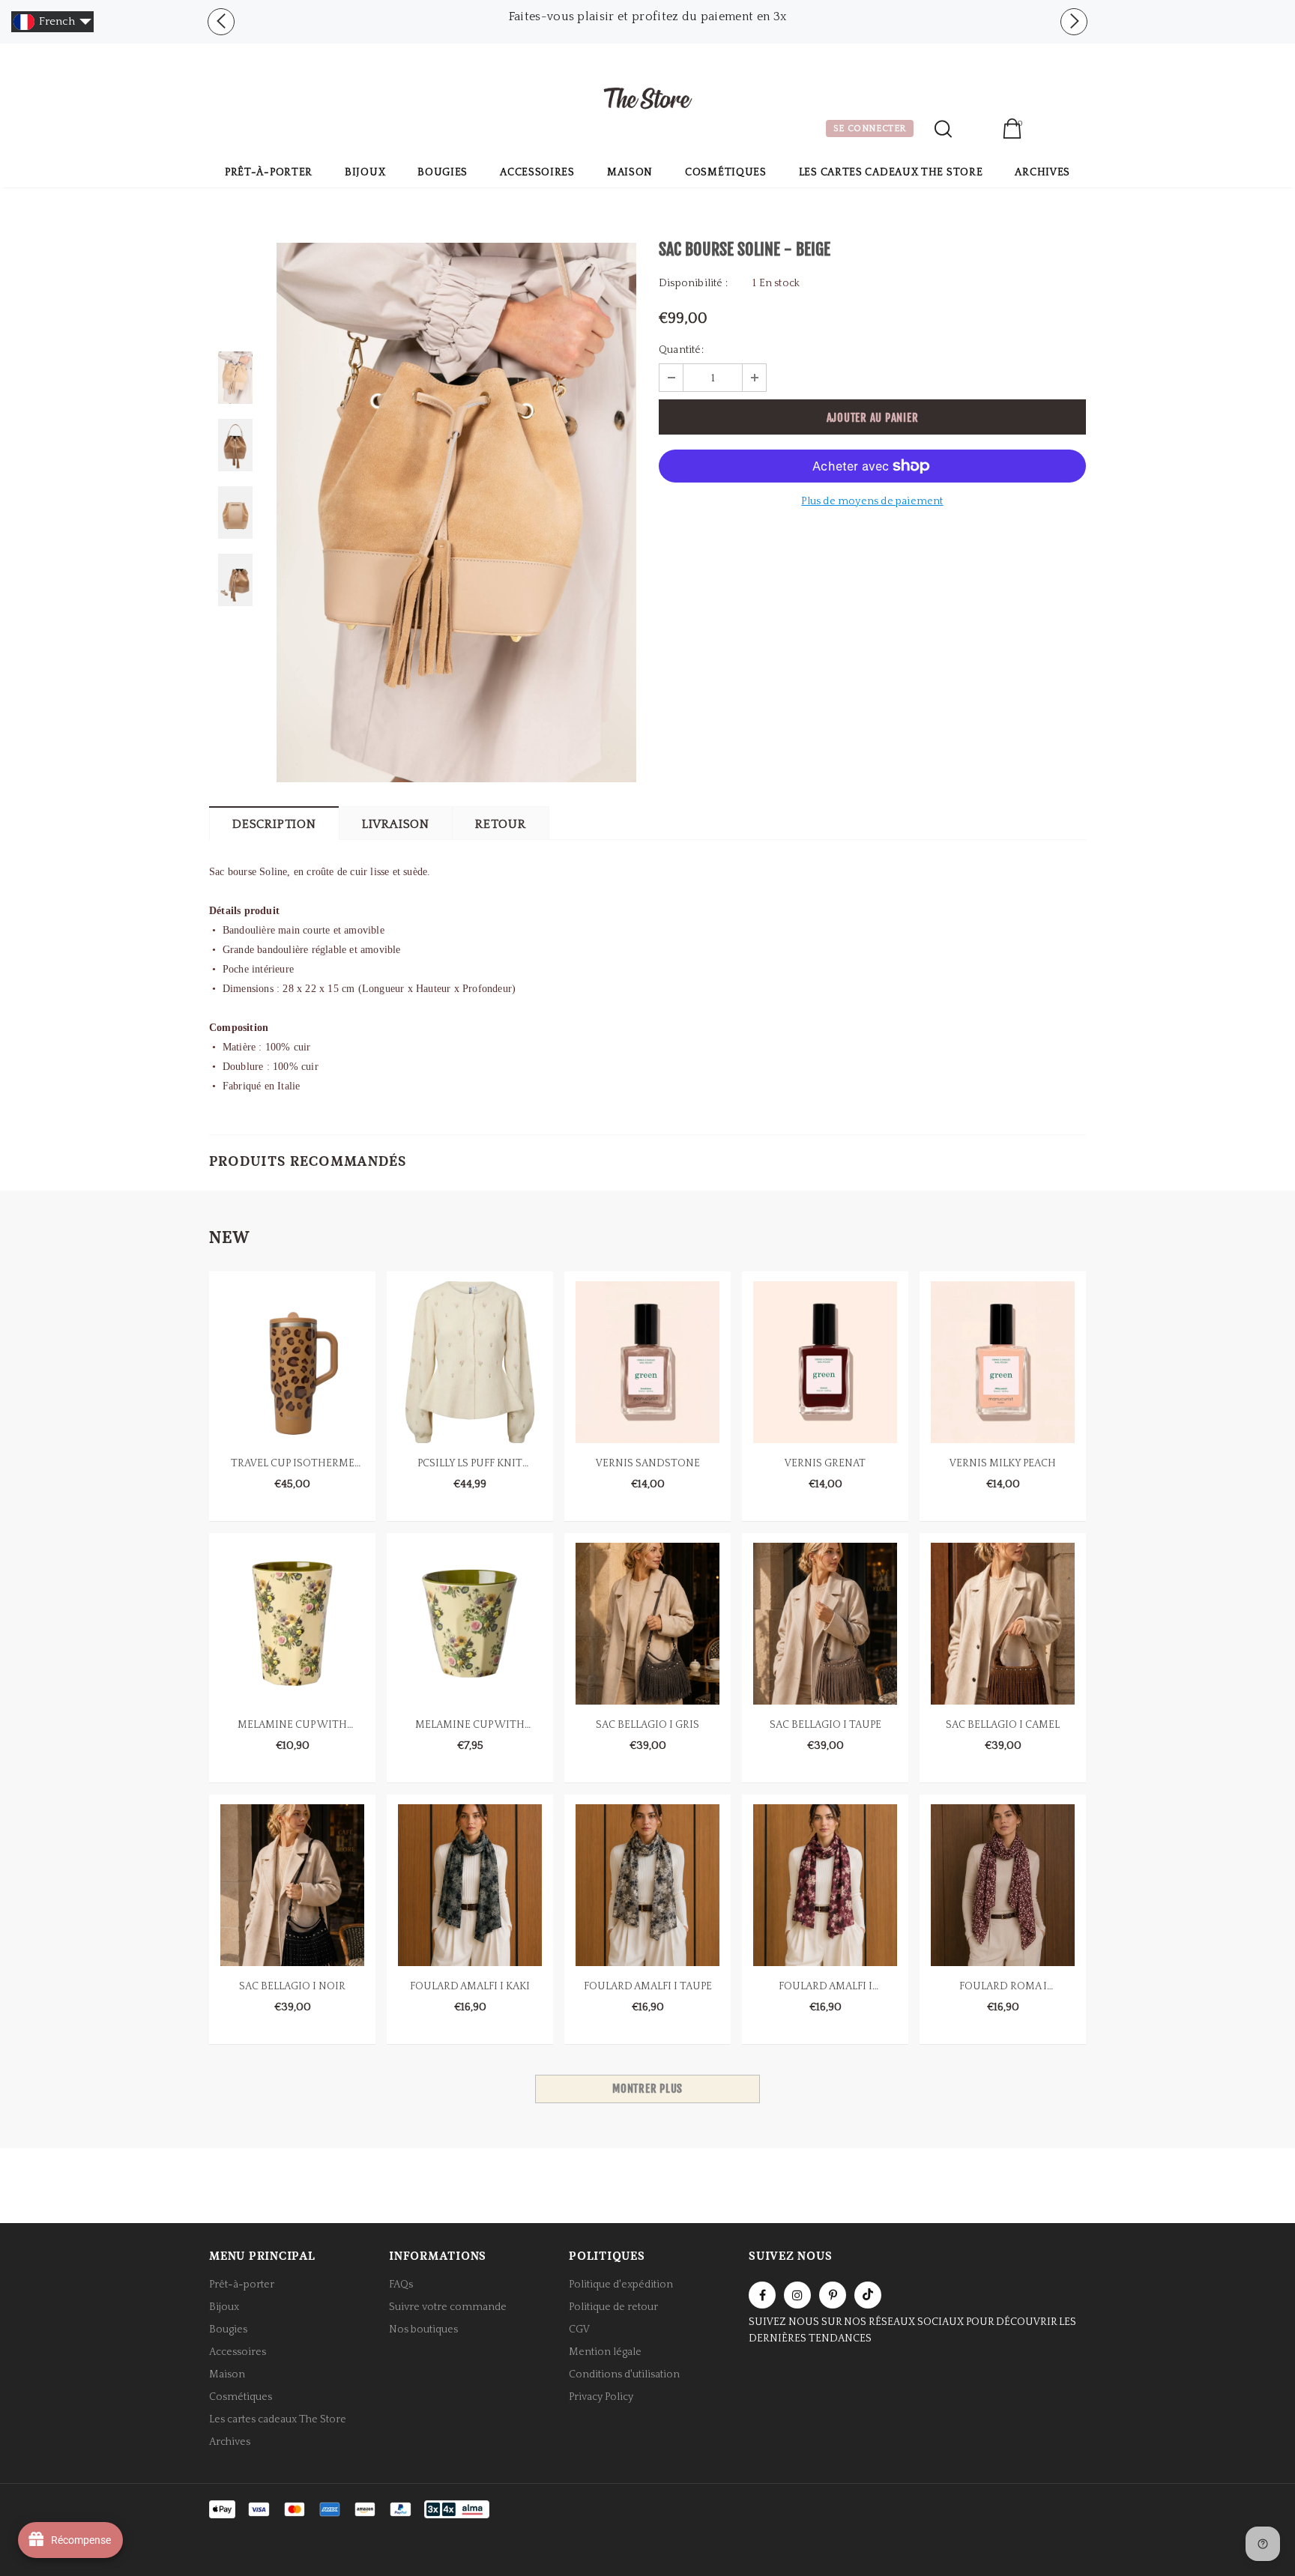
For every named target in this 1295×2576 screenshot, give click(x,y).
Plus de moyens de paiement (872, 501)
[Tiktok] (868, 2295)
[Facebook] (762, 2295)
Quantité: (681, 350)
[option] (647, 16)
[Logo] (647, 100)
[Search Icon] (943, 129)
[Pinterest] (833, 2295)
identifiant (977, 130)
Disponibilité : (693, 283)
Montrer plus (647, 2089)
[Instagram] (797, 2295)
